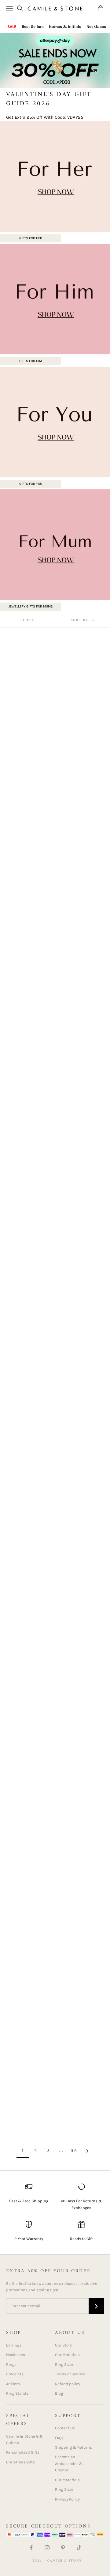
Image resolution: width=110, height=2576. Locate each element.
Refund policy (68, 2384)
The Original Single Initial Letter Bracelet (27, 2101)
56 (74, 2151)
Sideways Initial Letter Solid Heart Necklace (78, 1047)
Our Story (63, 2345)
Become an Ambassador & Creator (69, 2463)
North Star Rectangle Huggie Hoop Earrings (28, 1880)
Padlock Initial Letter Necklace (22, 1555)
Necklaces (96, 27)
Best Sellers (33, 27)
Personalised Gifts (23, 2452)
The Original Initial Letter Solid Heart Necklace (80, 933)
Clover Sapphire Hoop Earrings (22, 1333)
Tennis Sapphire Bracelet (75, 2098)
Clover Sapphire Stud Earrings (22, 1044)
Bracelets (15, 2374)
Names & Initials (65, 27)
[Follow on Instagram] (47, 2548)
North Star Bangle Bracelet (25, 1662)
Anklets (13, 2384)
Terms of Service (70, 2374)
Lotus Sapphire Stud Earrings (28, 1440)
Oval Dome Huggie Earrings (78, 1769)
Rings (11, 2364)
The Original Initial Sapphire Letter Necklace (80, 1994)
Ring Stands (17, 2393)
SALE (12, 27)
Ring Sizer (64, 2364)
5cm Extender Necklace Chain (75, 1555)
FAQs (59, 2438)
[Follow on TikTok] (79, 2548)
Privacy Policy (67, 2499)
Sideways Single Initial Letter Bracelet (75, 1444)
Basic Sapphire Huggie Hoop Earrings (74, 1162)
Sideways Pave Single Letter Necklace (81, 1333)
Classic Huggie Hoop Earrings (28, 1769)
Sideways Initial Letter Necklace (75, 815)
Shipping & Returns (73, 2447)
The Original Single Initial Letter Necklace (27, 818)
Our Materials (67, 2355)
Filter (28, 621)
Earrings (14, 2345)
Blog (59, 2393)
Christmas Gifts (20, 2462)
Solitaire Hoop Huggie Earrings (75, 1876)
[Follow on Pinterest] (63, 2548)
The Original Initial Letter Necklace (80, 708)
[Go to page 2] (87, 2151)
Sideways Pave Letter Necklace (29, 929)
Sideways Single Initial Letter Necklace (22, 1162)
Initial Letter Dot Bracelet (24, 1991)
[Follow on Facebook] (31, 2548)
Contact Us (65, 2428)
